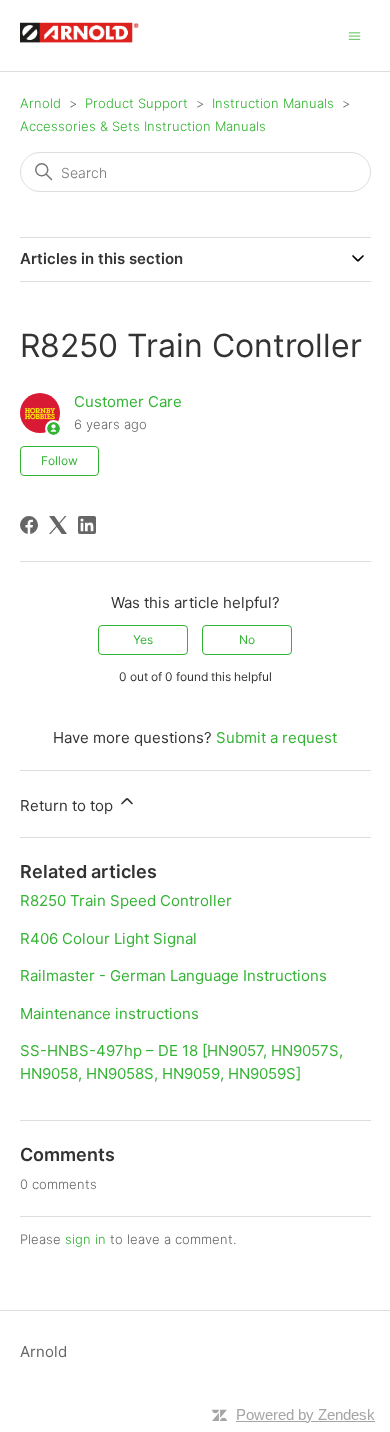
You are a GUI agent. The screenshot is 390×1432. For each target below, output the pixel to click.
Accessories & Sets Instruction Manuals (143, 126)
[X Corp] (58, 525)
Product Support (136, 103)
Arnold (40, 103)
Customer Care (128, 401)
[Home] (89, 45)
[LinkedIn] (87, 525)
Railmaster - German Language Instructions (173, 975)
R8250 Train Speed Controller (126, 900)
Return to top (68, 805)
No (247, 639)
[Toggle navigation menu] (354, 34)
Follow (59, 460)
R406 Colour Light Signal (108, 938)
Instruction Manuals (273, 103)
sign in (85, 1239)
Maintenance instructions (109, 1013)
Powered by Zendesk (305, 1414)
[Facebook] (29, 525)
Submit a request (276, 737)
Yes (143, 639)
